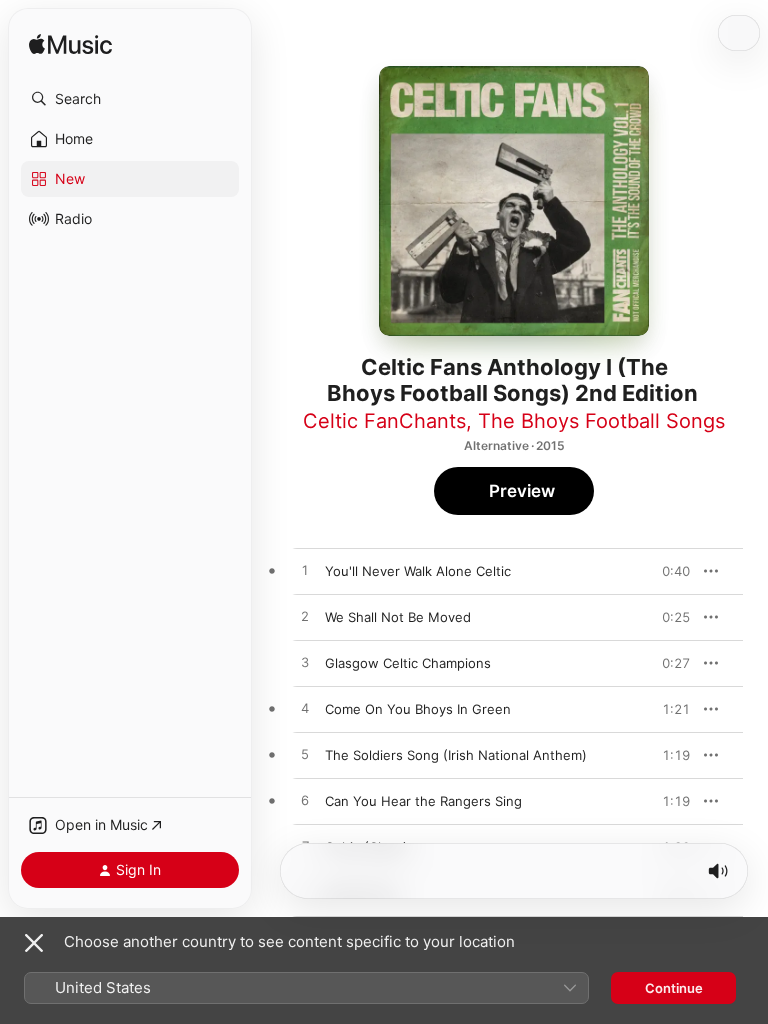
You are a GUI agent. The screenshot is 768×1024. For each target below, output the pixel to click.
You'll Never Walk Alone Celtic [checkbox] (418, 571)
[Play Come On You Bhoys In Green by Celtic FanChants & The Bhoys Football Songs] (305, 709)
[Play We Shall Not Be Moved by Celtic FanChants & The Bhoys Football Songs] (305, 617)
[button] (130, 99)
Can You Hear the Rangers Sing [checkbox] (423, 801)
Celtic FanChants (384, 421)
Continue (674, 988)
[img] (70, 45)
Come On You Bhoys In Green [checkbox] (418, 709)
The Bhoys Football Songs (601, 421)
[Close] (34, 943)
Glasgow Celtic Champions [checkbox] (408, 663)
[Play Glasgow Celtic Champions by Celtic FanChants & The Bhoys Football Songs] (305, 663)
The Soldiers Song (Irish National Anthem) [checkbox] (456, 755)
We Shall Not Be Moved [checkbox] (398, 617)
